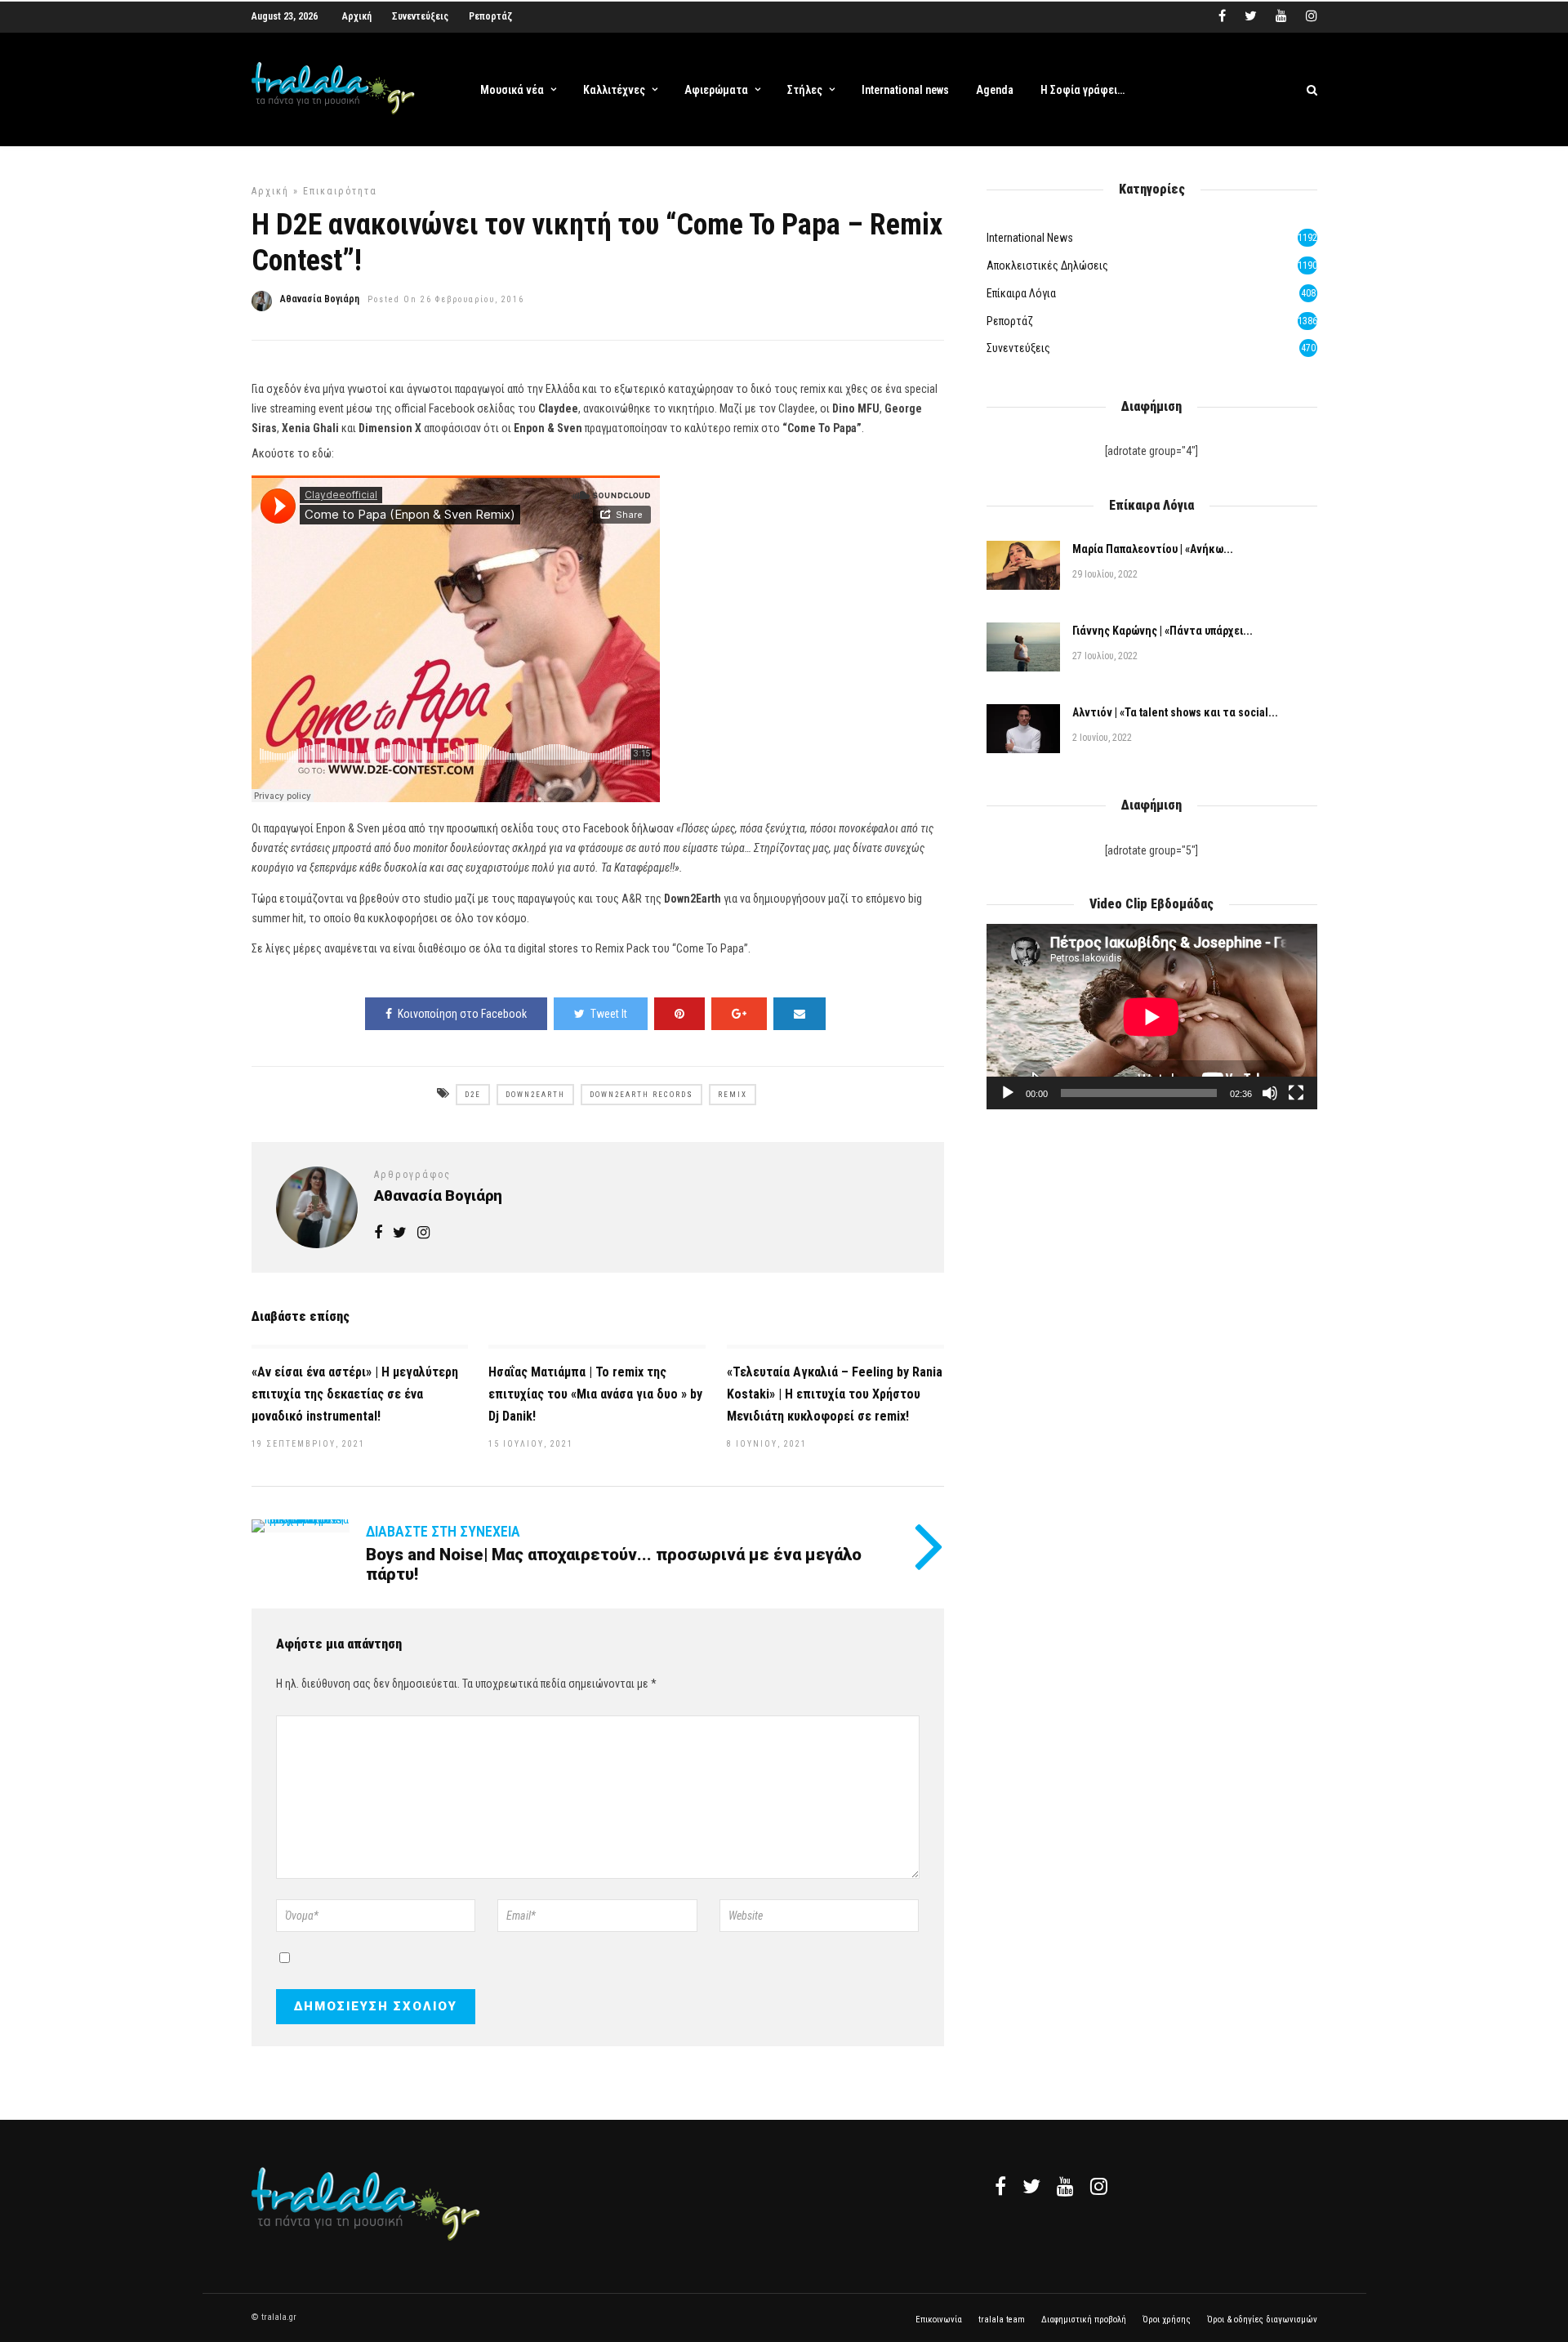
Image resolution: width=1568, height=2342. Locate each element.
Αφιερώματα (716, 90)
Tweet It (609, 1014)
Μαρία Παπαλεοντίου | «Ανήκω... (1153, 549)
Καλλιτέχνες (614, 90)
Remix (733, 1095)
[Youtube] (1281, 16)
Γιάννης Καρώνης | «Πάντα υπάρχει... (1163, 631)
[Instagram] (1312, 16)
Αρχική (357, 16)
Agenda (995, 90)
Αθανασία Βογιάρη (320, 299)
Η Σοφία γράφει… (1082, 90)
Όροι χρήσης (1167, 2320)
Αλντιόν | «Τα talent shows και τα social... (1175, 712)
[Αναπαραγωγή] (1008, 1093)
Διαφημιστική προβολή (1084, 2320)
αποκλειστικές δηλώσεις (1047, 265)
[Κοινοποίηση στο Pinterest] (679, 1014)
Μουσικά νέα (512, 90)
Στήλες (805, 90)
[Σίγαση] (1270, 1093)
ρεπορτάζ (1010, 321)
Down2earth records (641, 1095)
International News (1030, 238)
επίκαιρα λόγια (1021, 293)
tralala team (1002, 2320)
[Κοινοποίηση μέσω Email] (800, 1014)
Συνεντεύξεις (420, 16)
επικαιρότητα (340, 191)
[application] (1151, 1017)
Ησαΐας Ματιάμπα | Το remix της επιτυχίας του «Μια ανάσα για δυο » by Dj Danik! (595, 1394)
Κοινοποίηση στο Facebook (462, 1014)
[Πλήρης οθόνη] (1296, 1093)
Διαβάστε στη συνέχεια (443, 1531)
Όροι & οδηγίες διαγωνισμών (1262, 2320)
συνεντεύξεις (1018, 348)
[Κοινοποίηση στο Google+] (739, 1014)
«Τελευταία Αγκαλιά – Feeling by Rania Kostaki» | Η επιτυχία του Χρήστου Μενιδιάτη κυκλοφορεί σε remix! (835, 1394)
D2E (473, 1095)
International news (905, 90)
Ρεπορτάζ (490, 16)
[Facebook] (1000, 2186)
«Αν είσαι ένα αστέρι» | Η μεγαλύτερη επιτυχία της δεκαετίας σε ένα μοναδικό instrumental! (355, 1394)
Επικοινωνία (939, 2320)
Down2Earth (535, 1095)
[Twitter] (1031, 2186)
